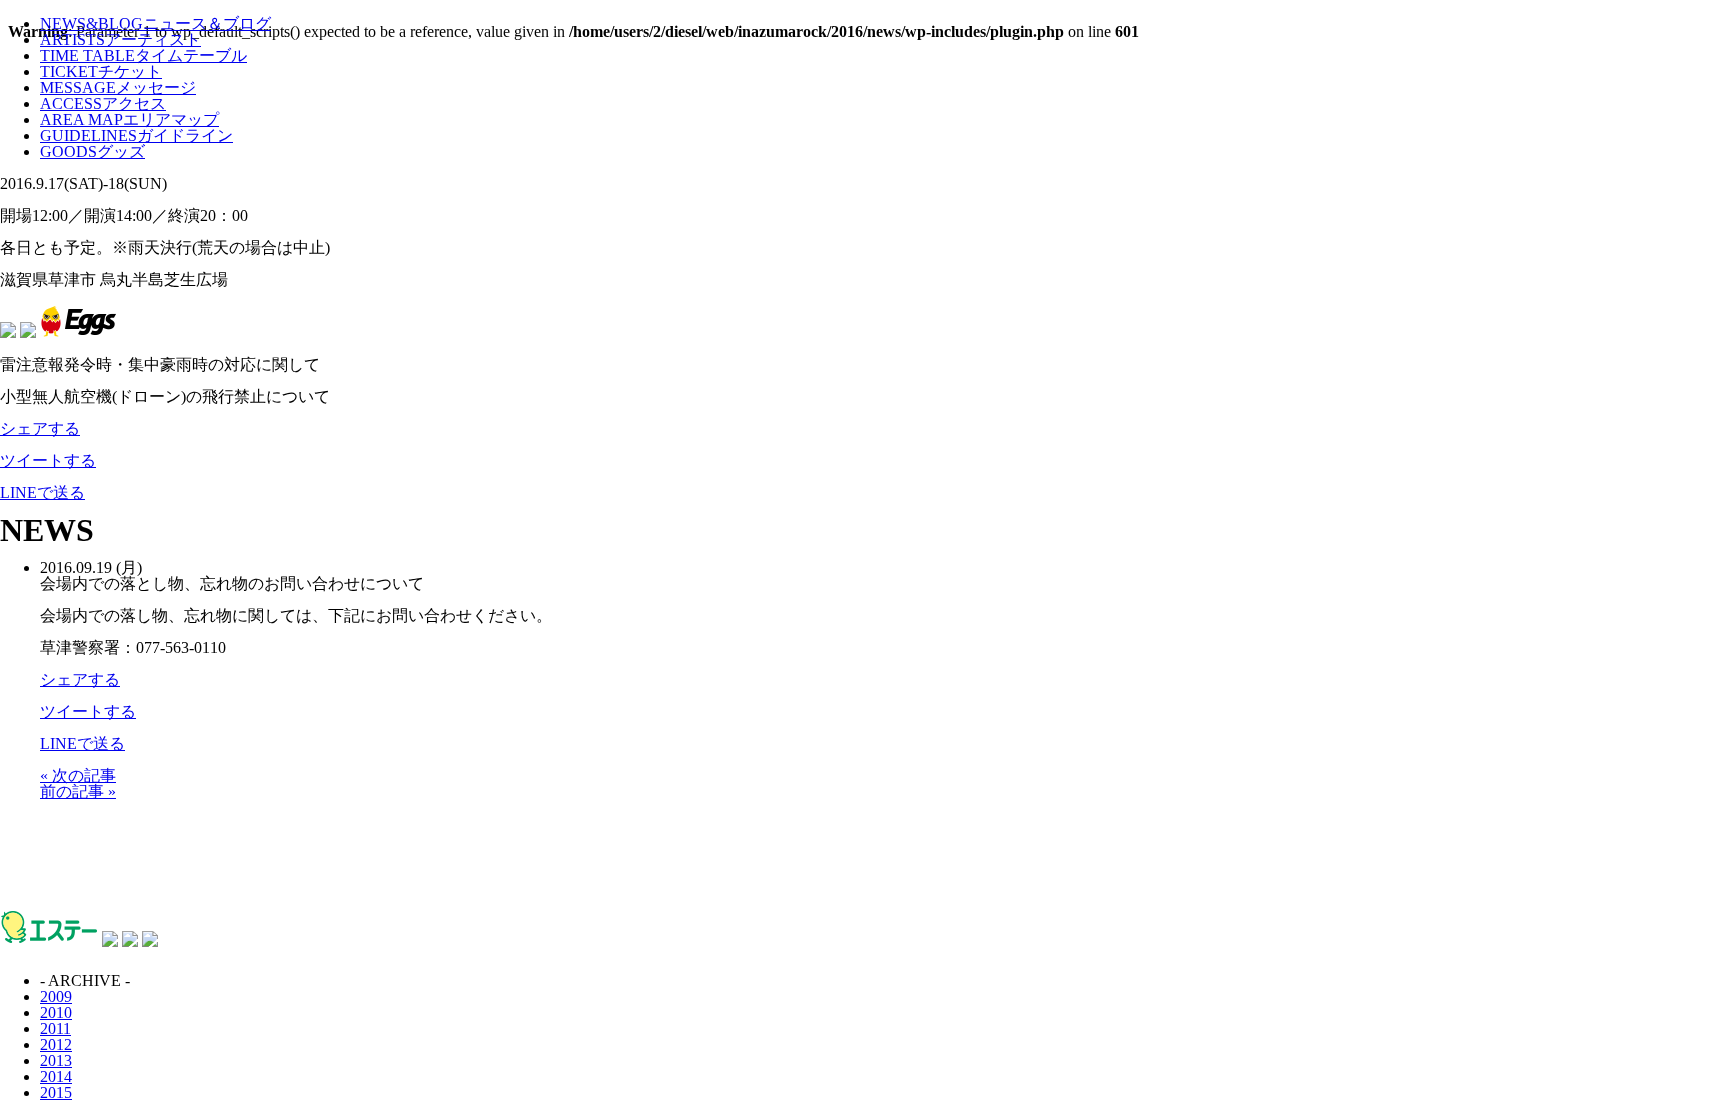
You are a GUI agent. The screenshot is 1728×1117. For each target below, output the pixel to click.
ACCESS (103, 103)
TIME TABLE (143, 55)
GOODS (92, 151)
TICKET (101, 71)
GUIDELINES (136, 135)
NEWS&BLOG (155, 23)
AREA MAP (129, 119)
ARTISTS (120, 39)
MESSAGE (118, 87)
